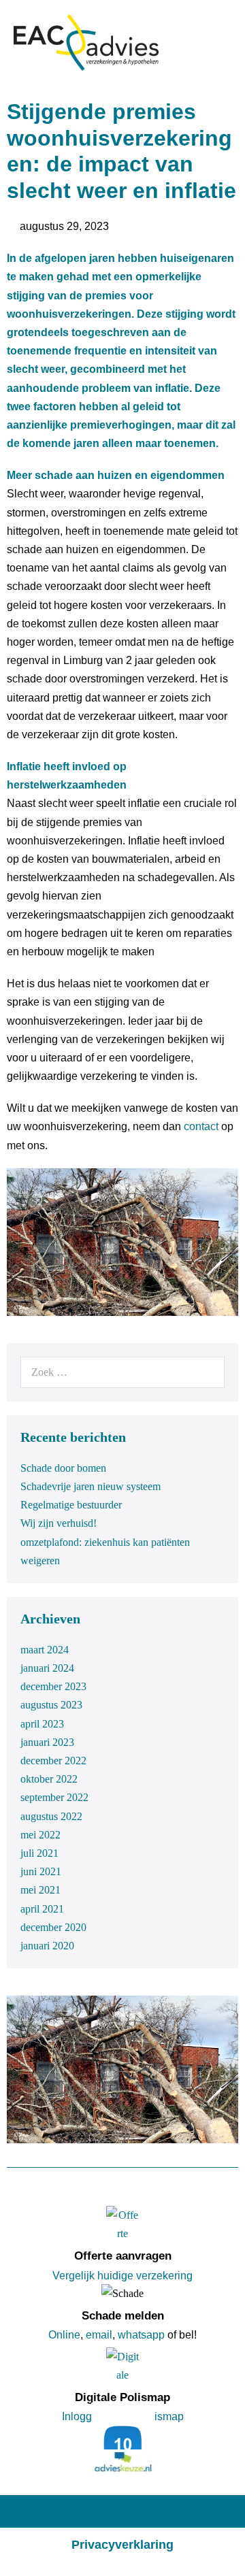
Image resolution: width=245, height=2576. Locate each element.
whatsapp (141, 2335)
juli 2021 (39, 1853)
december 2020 (53, 1927)
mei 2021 (40, 1890)
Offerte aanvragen (123, 2256)
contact (201, 1126)
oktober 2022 (49, 1779)
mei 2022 (40, 1835)
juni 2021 (41, 1871)
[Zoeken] (207, 1372)
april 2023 (42, 1724)
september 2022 (54, 1797)
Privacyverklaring (122, 2545)
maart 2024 (45, 1650)
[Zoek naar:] (122, 1372)
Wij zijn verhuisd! (59, 1523)
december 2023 (53, 1686)
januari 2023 (47, 1742)
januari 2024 (47, 1668)
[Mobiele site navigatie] (227, 44)
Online (64, 2335)
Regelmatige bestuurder (71, 1505)
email (99, 2335)
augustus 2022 (51, 1816)
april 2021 (42, 1909)
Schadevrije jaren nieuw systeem (91, 1486)
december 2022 (53, 1761)
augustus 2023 (51, 1705)
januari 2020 (47, 1946)
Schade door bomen (63, 1468)
